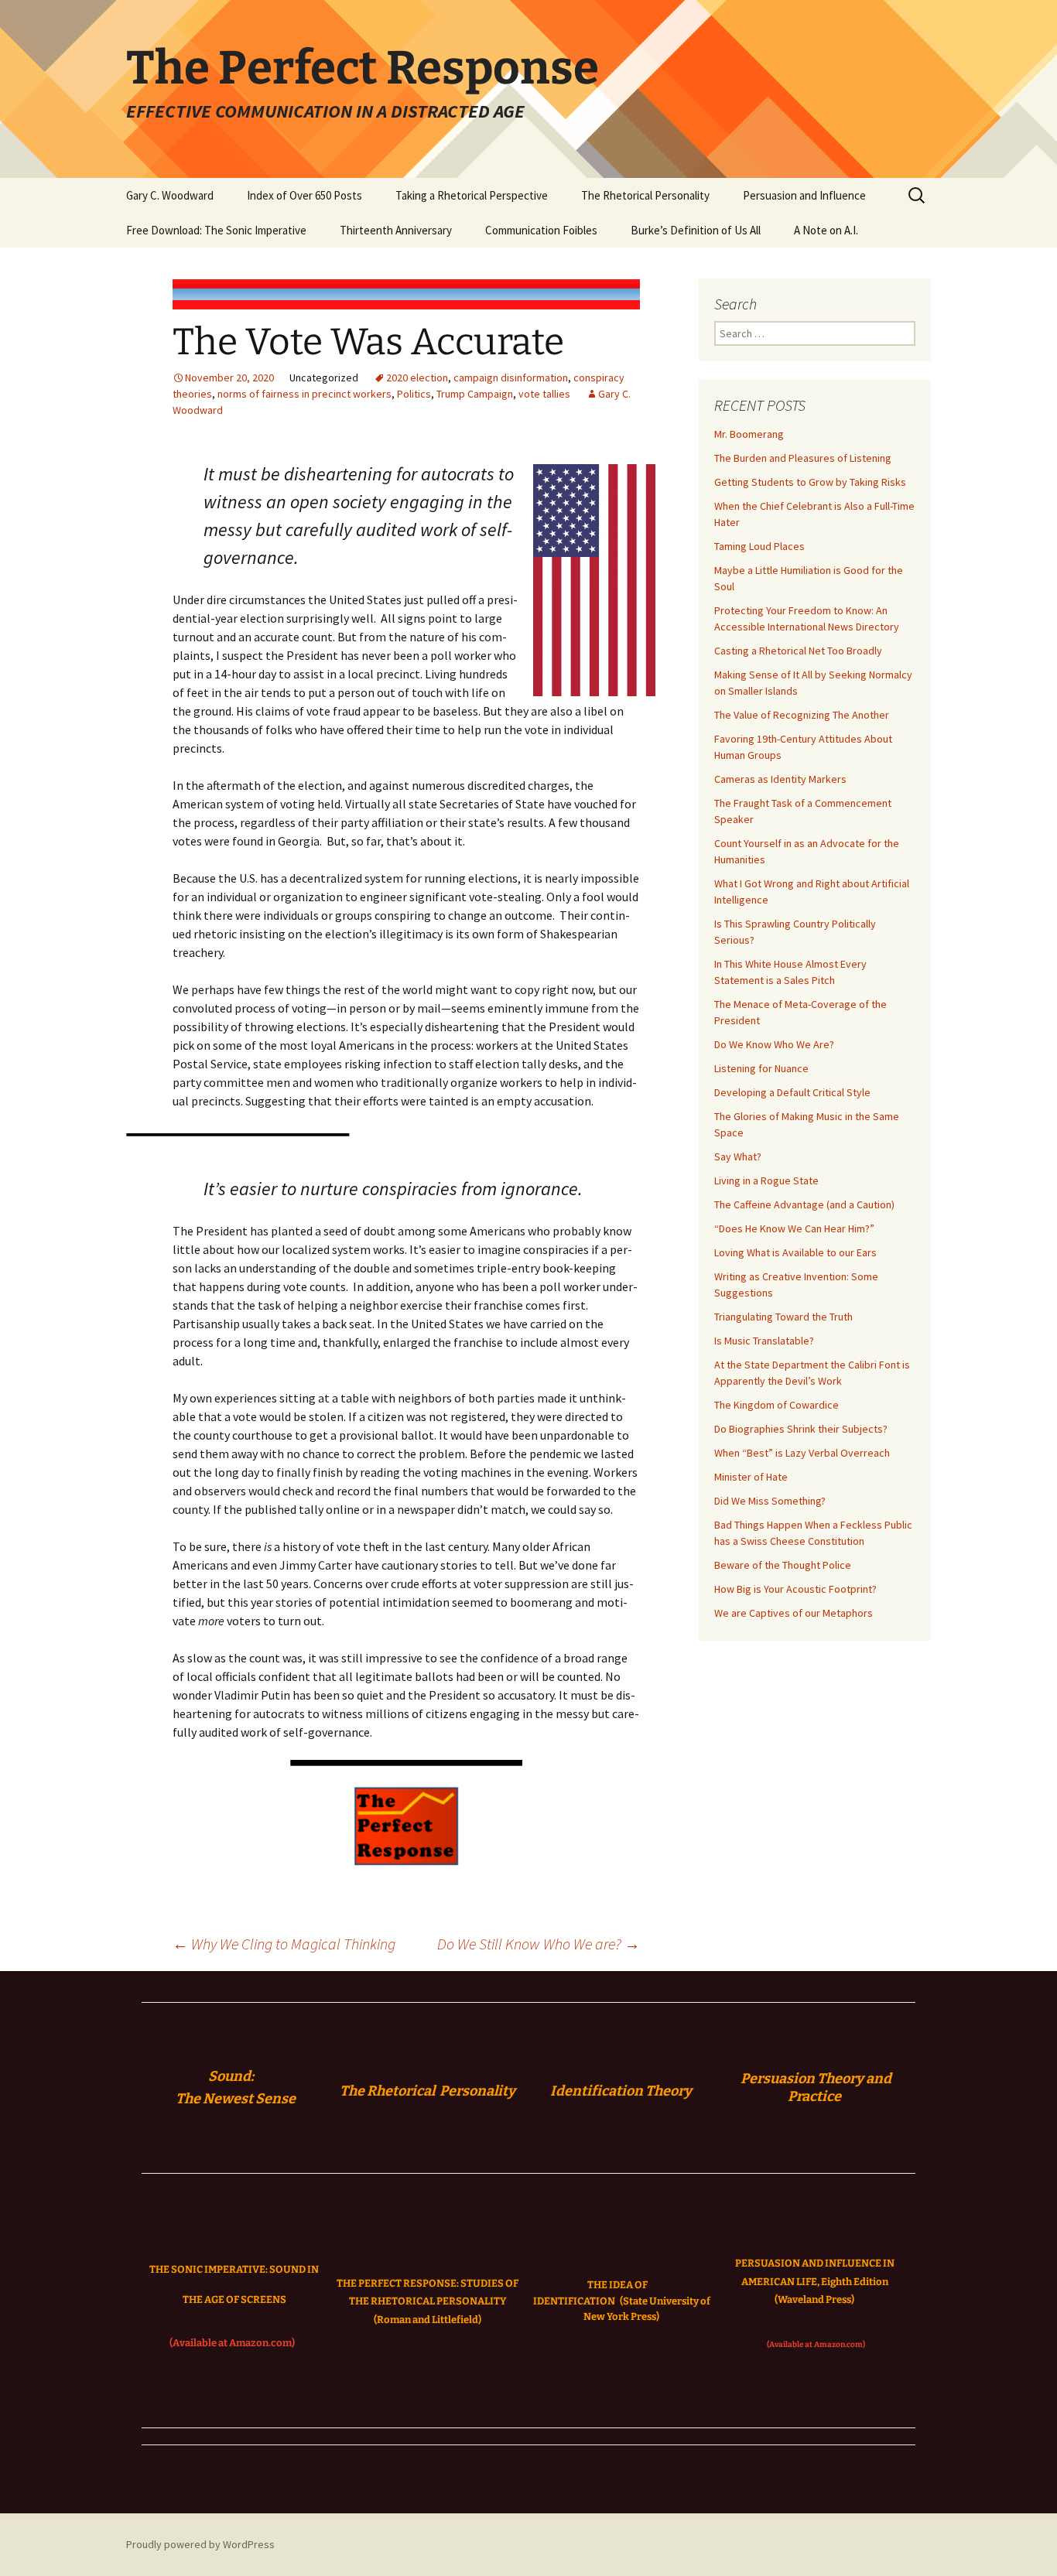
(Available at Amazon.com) (232, 2343)
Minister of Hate (751, 1477)
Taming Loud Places (759, 546)
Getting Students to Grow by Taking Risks (810, 482)
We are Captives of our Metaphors (794, 1613)
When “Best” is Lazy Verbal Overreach (802, 1453)
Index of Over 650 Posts (304, 195)
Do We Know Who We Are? (774, 1044)
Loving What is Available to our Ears (795, 1252)
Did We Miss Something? (770, 1501)
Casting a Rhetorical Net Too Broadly (798, 651)
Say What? (738, 1156)
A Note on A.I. (826, 230)
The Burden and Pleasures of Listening (803, 458)
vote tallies (544, 394)
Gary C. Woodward (170, 195)
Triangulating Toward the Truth (783, 1317)
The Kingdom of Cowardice (777, 1405)
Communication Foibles (541, 230)
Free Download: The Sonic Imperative (216, 230)
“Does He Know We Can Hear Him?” (794, 1228)
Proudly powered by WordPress (200, 2544)
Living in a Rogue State (766, 1180)
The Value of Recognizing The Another (802, 715)
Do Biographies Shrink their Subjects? (801, 1429)
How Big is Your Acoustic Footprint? (795, 1589)
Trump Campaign (475, 394)
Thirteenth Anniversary (396, 230)
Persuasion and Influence (804, 195)
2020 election (417, 378)
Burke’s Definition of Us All (696, 230)
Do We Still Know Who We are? (539, 1944)
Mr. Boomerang (749, 434)
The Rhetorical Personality (645, 195)
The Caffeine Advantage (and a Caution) (804, 1204)
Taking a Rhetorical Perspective (472, 195)
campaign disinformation (511, 378)
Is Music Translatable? (764, 1341)
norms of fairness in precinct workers (304, 394)
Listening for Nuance (761, 1068)
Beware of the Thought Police (783, 1565)
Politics (414, 394)
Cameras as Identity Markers (780, 779)
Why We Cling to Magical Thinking (284, 1944)
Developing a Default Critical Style (792, 1092)
